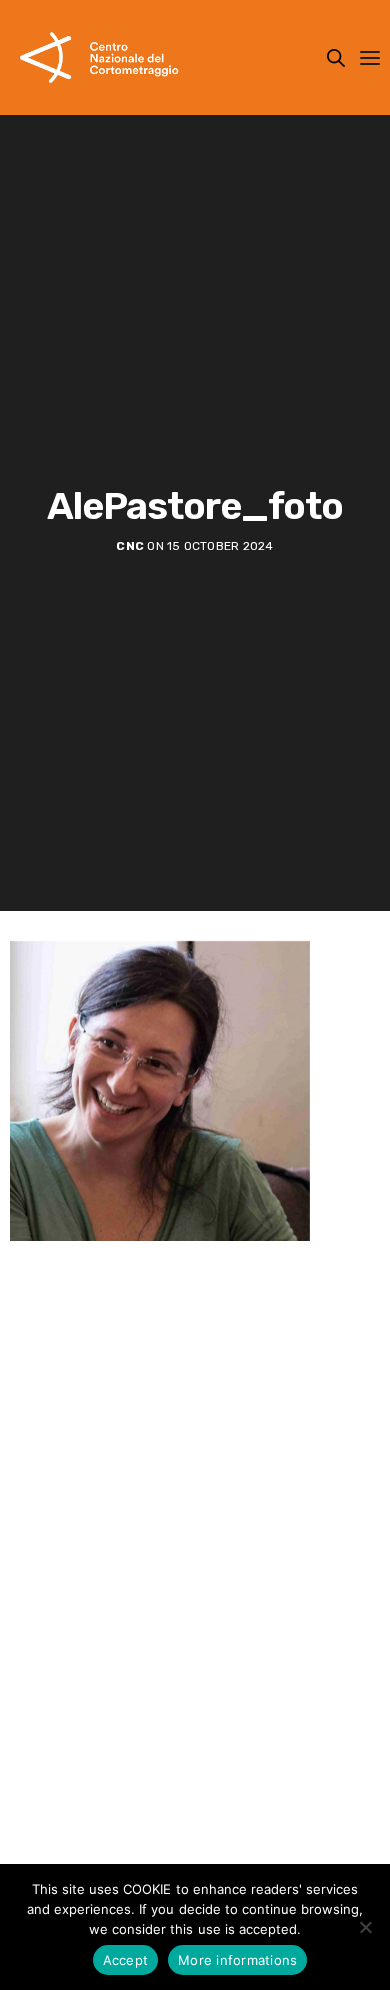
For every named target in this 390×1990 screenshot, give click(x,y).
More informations (237, 1960)
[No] (365, 1927)
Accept (126, 1960)
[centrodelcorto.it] (99, 57)
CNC (130, 546)
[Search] (336, 58)
